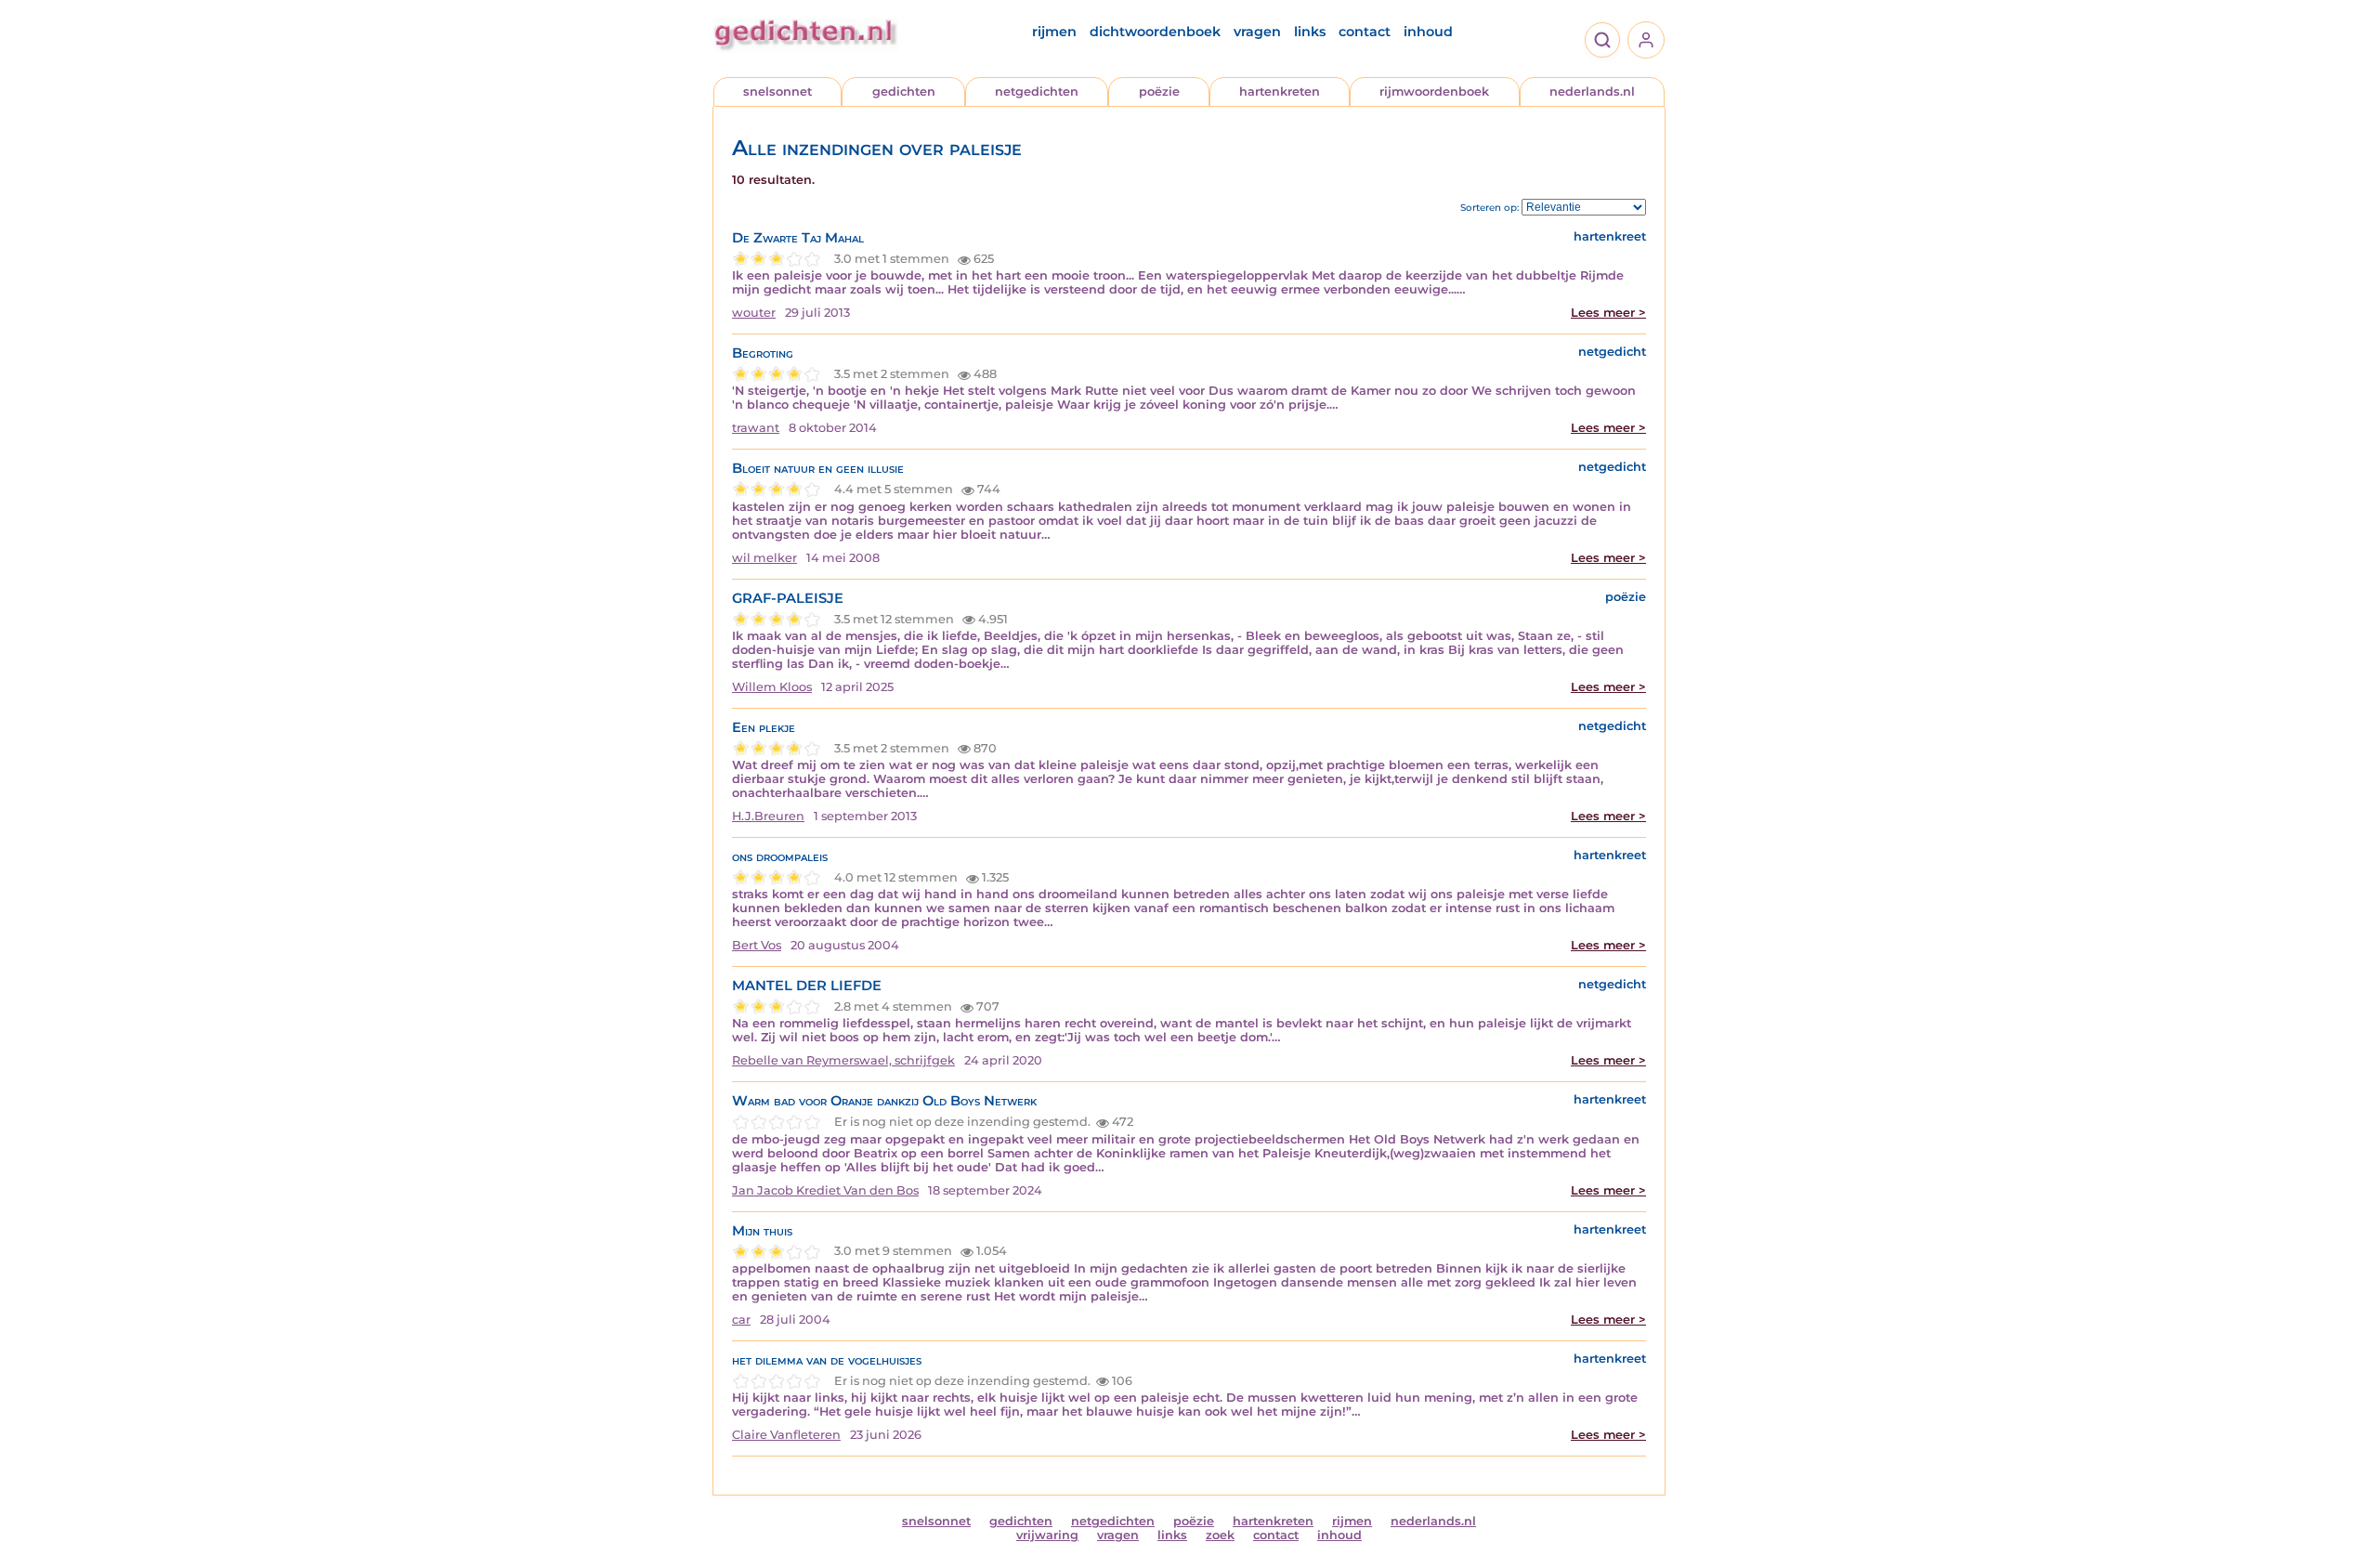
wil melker (764, 558)
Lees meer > (1608, 313)
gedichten (904, 91)
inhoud (1428, 32)
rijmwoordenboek (1434, 91)
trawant (756, 428)
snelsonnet (777, 91)
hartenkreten (1280, 91)
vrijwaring (1047, 1535)
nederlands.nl (1592, 91)
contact (1365, 32)
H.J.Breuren (768, 816)
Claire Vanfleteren (786, 1435)
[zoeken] (1602, 40)
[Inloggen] (1646, 40)
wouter (754, 313)
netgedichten (1037, 91)
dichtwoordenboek (1155, 32)
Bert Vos (757, 945)
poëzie (1159, 91)
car (741, 1320)
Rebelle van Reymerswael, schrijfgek (843, 1060)
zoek (1220, 1535)
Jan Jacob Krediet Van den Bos (825, 1190)
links (1310, 32)
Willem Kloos (772, 687)
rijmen (1054, 32)
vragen (1257, 32)
